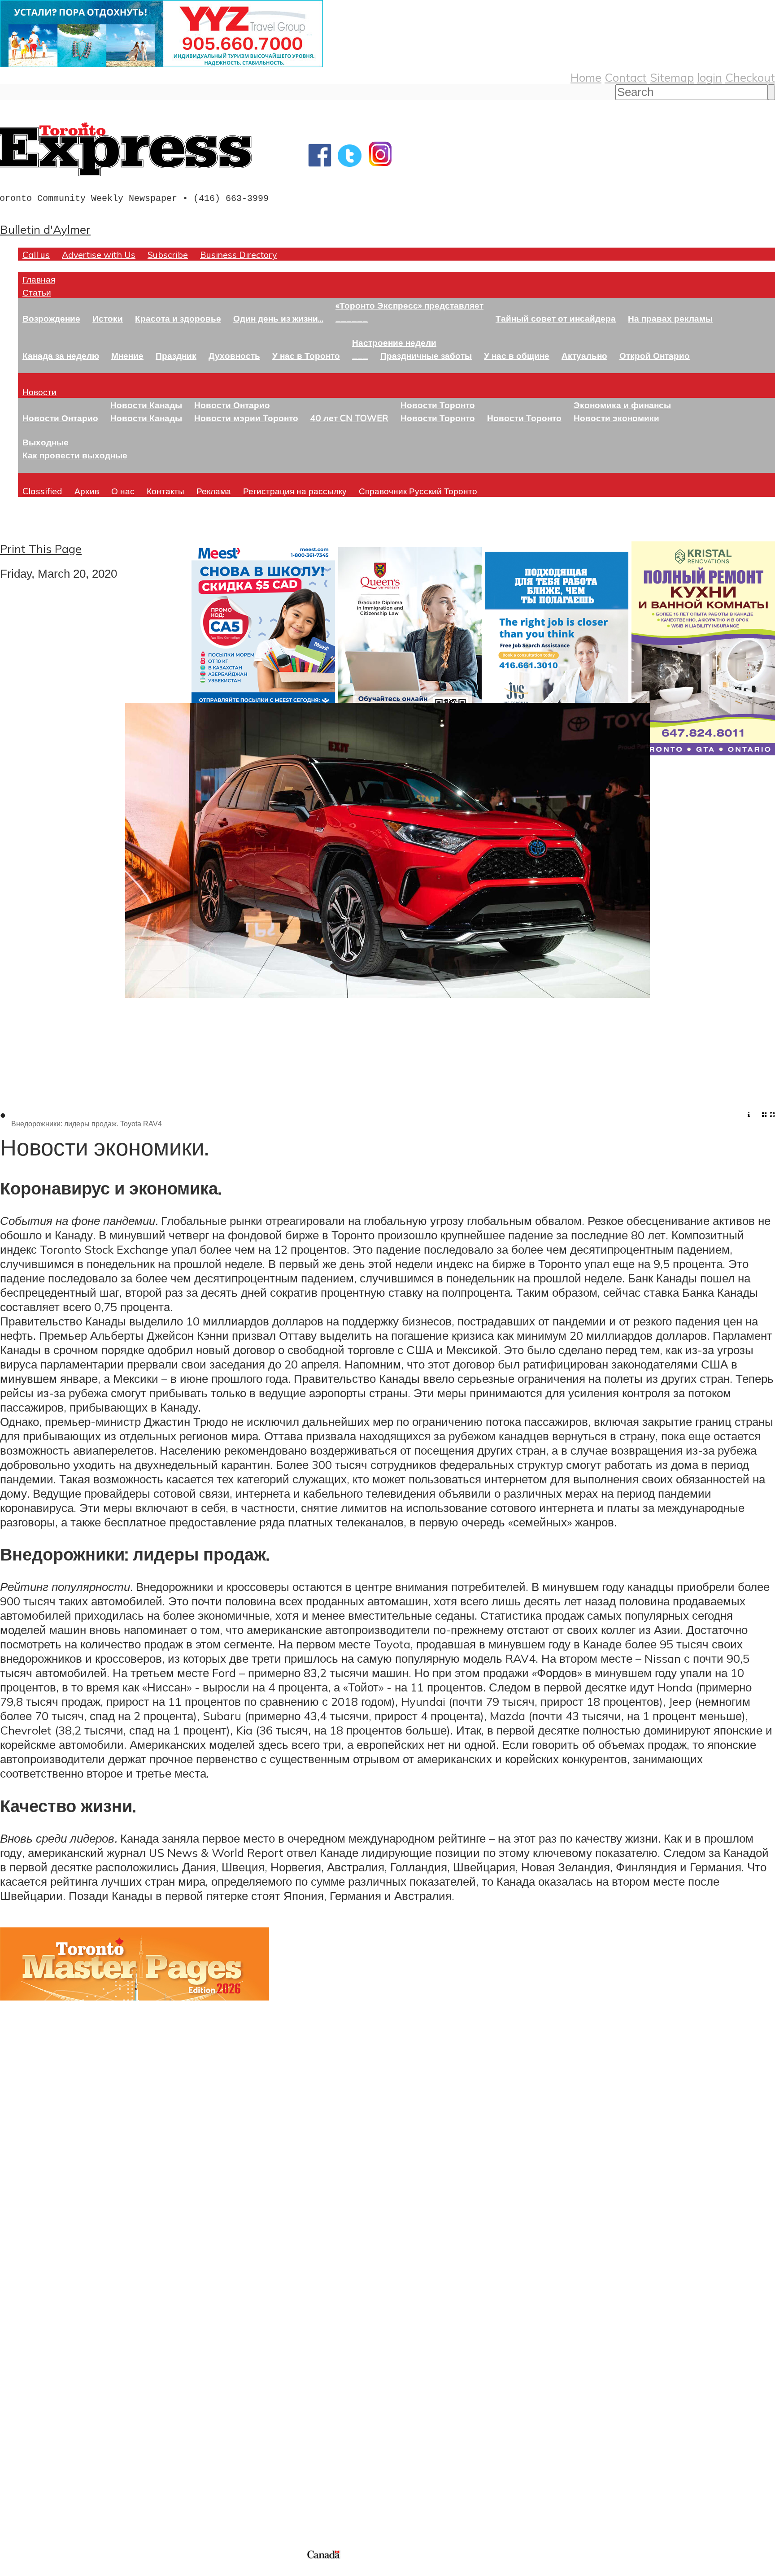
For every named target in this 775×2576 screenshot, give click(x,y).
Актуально (584, 355)
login (710, 77)
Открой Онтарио (655, 355)
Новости (39, 392)
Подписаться (35, 2332)
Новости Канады (146, 405)
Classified (42, 491)
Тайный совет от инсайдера (556, 318)
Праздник (176, 355)
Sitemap (672, 77)
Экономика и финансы (622, 405)
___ (360, 355)
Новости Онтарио (60, 418)
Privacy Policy (54, 2570)
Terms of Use (13, 2570)
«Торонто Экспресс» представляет (409, 305)
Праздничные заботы (426, 355)
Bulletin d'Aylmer (45, 229)
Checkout (750, 77)
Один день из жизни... (278, 318)
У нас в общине (517, 355)
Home (586, 77)
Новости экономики (616, 418)
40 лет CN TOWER (349, 418)
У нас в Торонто (306, 355)
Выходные (46, 442)
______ (352, 318)
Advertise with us (47, 2488)
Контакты (165, 491)
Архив (87, 491)
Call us (36, 255)
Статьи (37, 292)
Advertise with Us (99, 255)
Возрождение (51, 318)
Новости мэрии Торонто (246, 418)
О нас (123, 491)
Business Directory (238, 255)
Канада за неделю (61, 355)
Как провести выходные (75, 455)
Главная (39, 279)
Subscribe (168, 255)
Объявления (33, 2375)
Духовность (234, 355)
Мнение (127, 355)
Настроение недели (394, 342)
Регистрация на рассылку (295, 491)
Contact (626, 77)
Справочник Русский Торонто (418, 491)
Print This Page (41, 549)
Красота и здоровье (178, 318)
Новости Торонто (438, 405)
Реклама (214, 491)
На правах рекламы (670, 318)
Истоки (108, 318)
